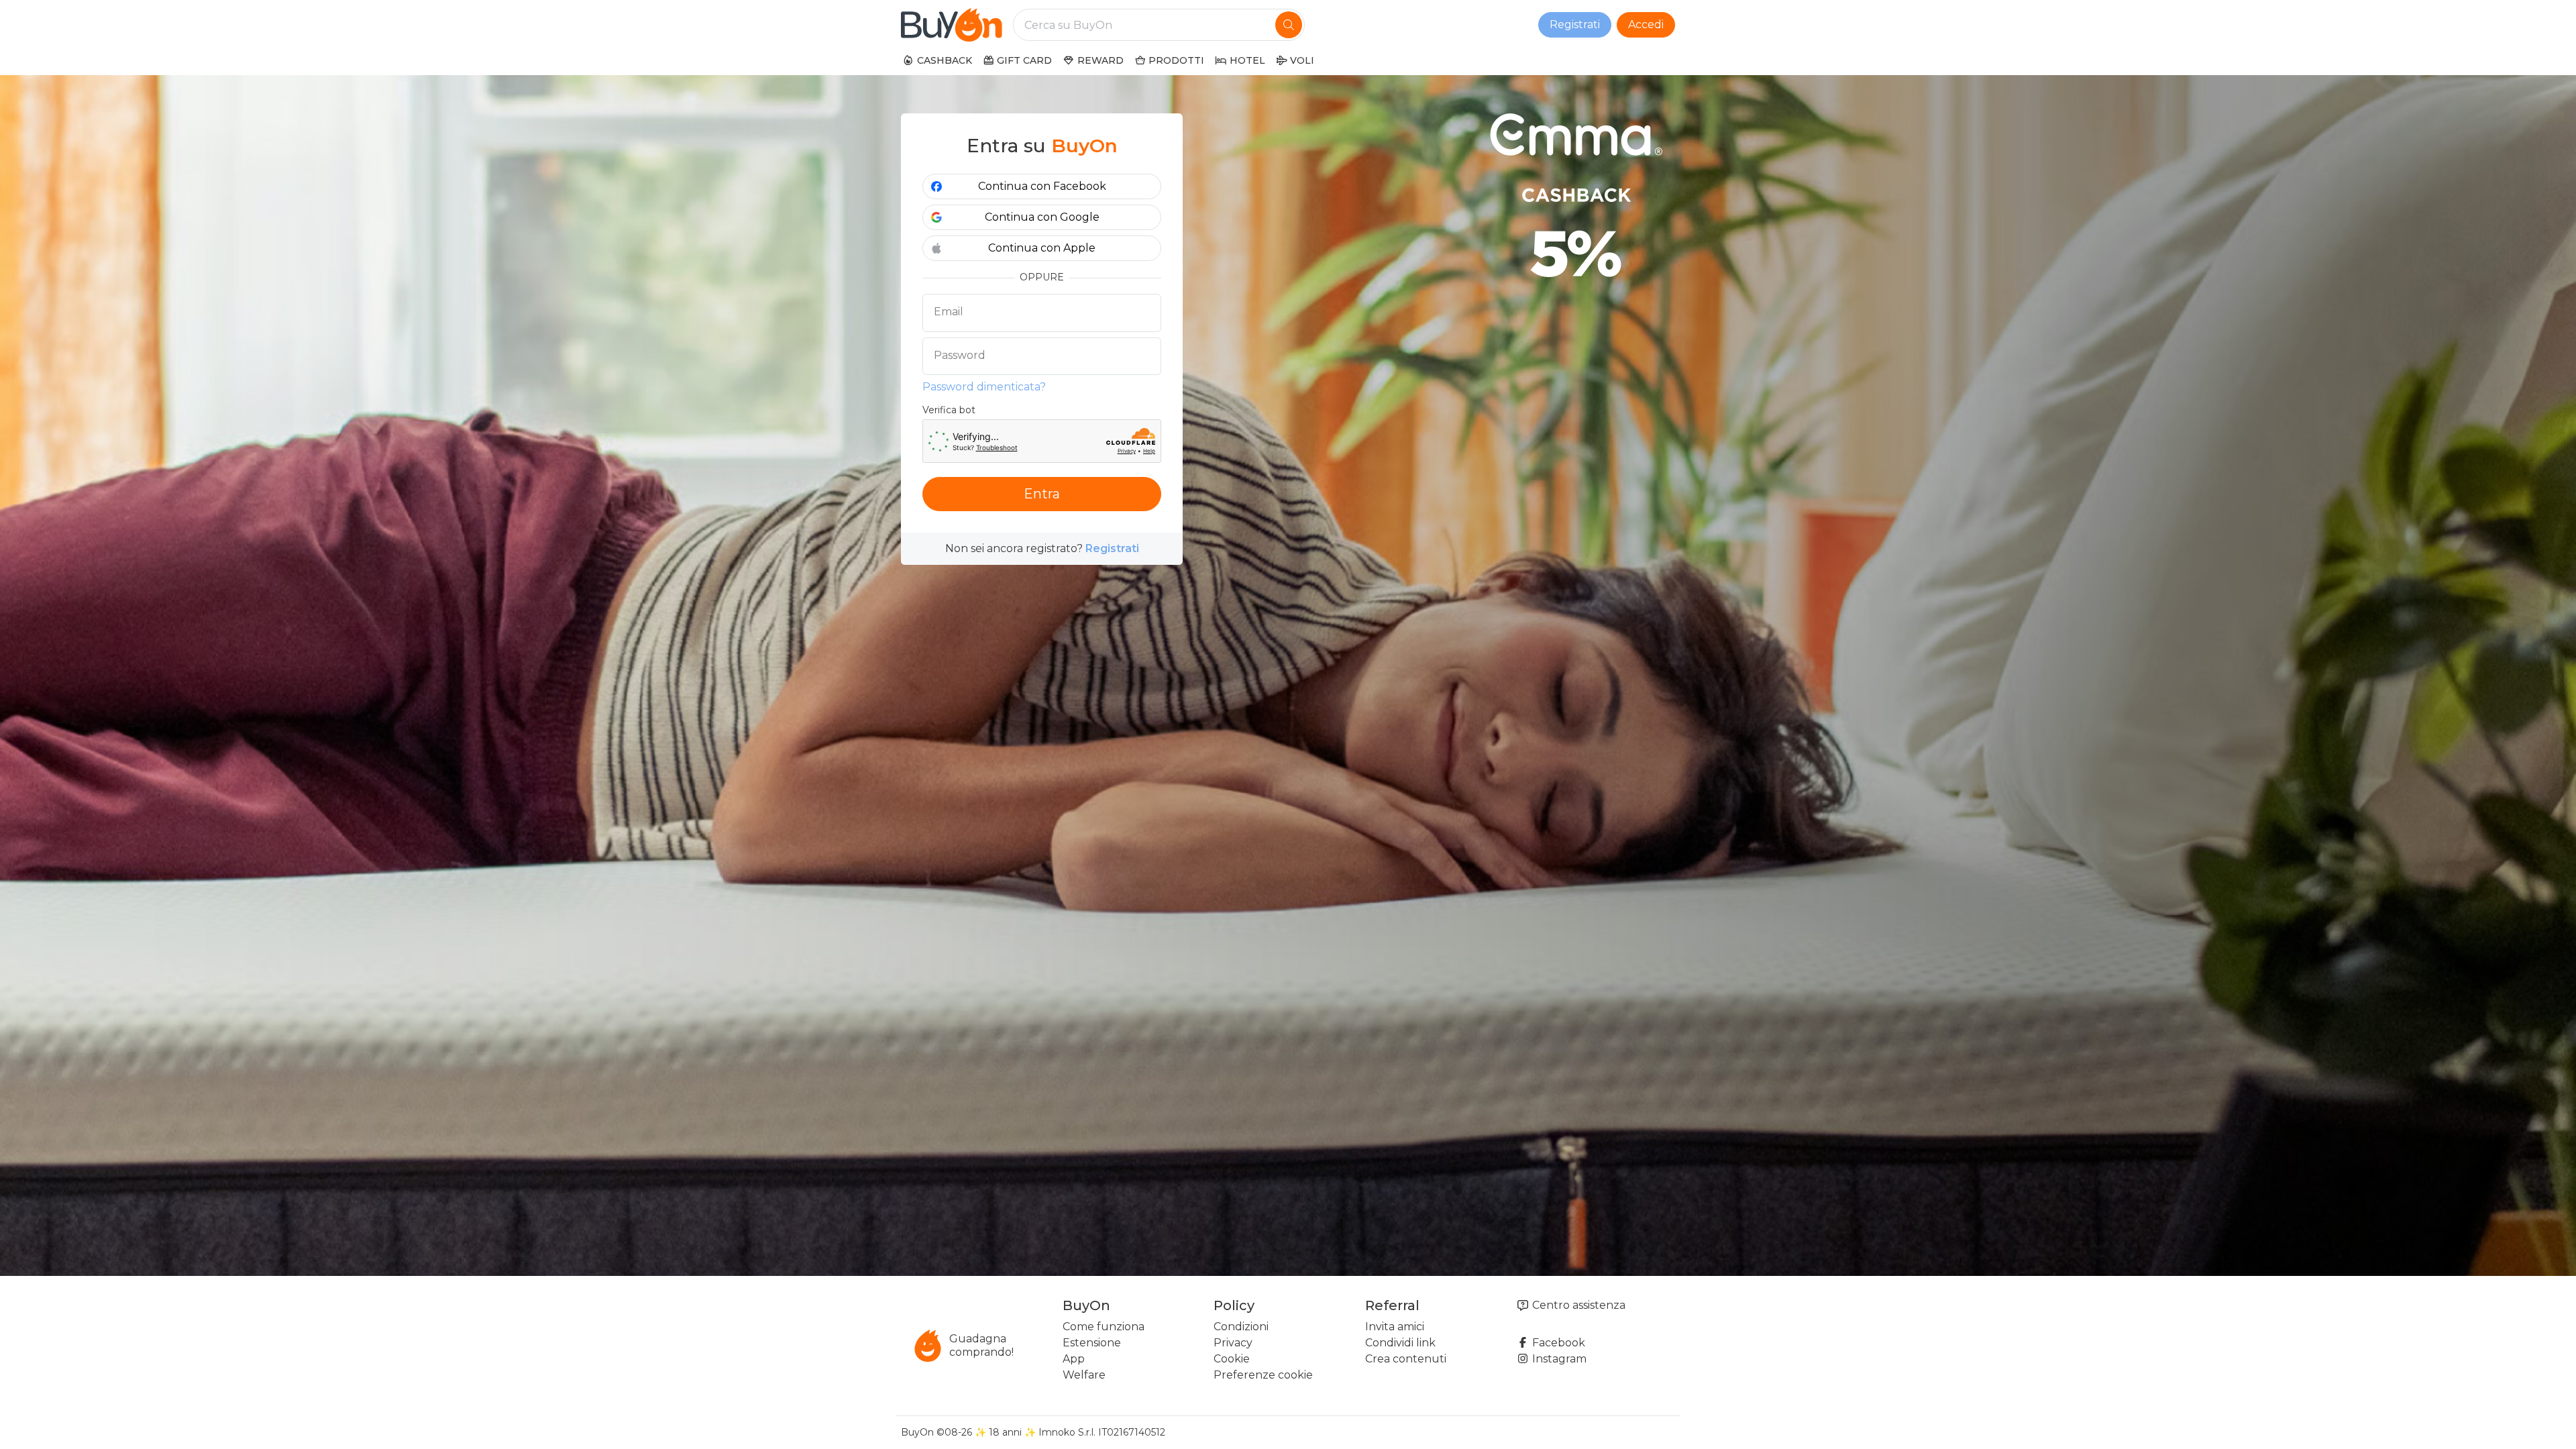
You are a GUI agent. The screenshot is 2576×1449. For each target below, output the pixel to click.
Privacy (1233, 1343)
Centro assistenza (1577, 1305)
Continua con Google (1042, 217)
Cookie (1232, 1359)
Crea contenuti (1406, 1359)
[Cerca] (1289, 25)
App (1074, 1359)
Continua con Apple (1042, 248)
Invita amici (1395, 1327)
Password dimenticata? (984, 387)
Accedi (1646, 24)
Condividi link (1400, 1343)
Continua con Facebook (1042, 186)
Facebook (1557, 1343)
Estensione (1092, 1343)
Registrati (1575, 24)
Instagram (1558, 1359)
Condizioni (1241, 1327)
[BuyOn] (952, 25)
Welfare (1084, 1375)
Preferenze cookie (1263, 1375)
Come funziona (1104, 1327)
